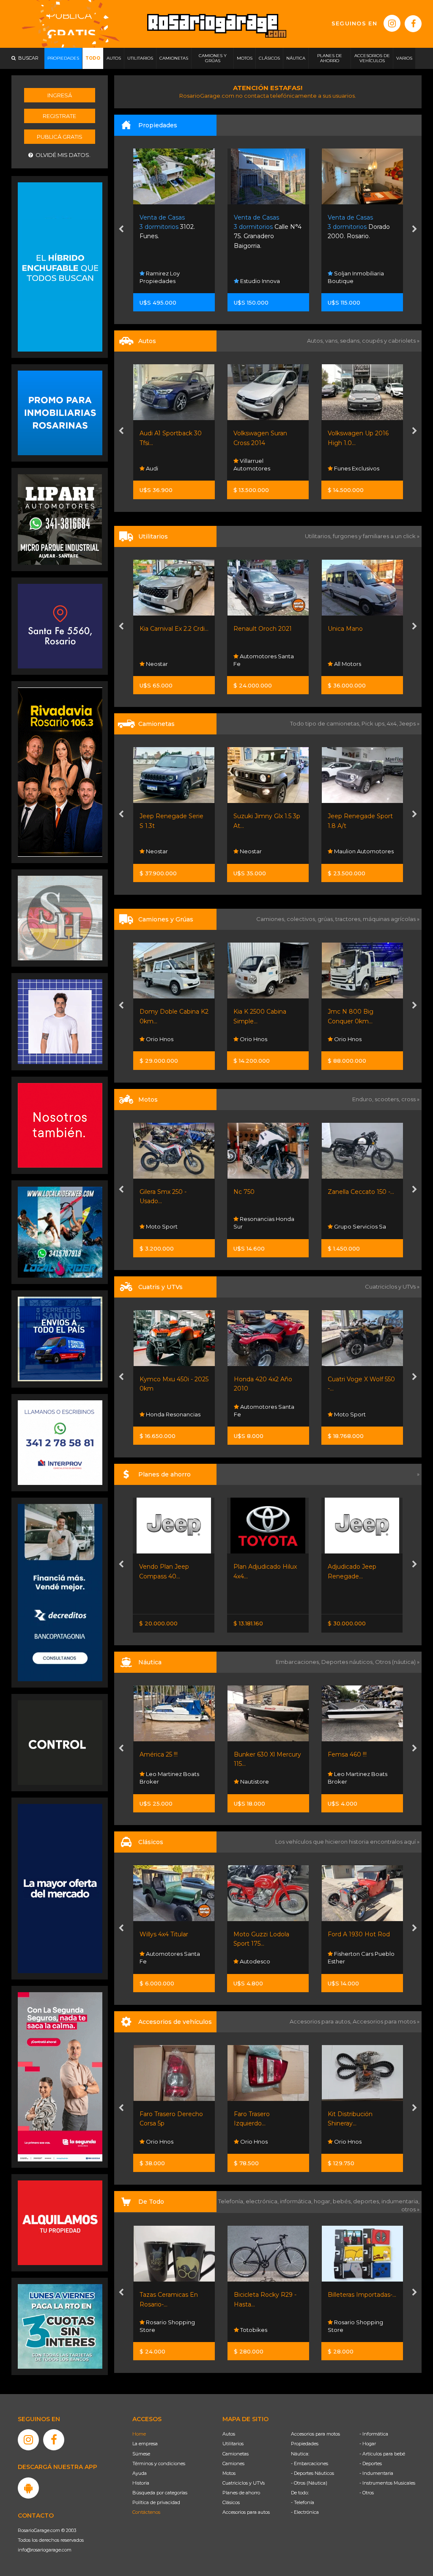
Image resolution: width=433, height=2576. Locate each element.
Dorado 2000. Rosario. (264, 227)
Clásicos (231, 2502)
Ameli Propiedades (360, 281)
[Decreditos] (60, 1592)
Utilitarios (233, 2444)
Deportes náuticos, (348, 1662)
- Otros (367, 2493)
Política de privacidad (156, 2502)
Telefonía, (232, 2201)
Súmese (141, 2454)
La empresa (145, 2444)
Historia (141, 2483)
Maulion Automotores (363, 851)
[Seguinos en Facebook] (413, 24)
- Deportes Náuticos (312, 2473)
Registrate (59, 116)
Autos (229, 2434)
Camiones (233, 2463)
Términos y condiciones (159, 2463)
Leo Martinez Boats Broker (263, 1778)
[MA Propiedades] (60, 1125)
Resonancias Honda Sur (264, 1223)
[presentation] (121, 230)
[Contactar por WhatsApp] (60, 412)
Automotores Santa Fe (169, 660)
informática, (297, 2201)
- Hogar (368, 2444)
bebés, (343, 2201)
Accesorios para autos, (321, 2021)
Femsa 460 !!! (253, 1754)
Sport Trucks (351, 664)
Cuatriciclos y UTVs (244, 2483)
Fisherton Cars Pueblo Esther (267, 1957)
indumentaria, (400, 2201)
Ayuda (140, 2473)
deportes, (367, 2201)
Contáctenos (146, 2512)
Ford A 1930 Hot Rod (264, 1934)
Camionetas (236, 2454)
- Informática (374, 2434)
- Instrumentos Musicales (387, 2483)
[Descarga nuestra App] (28, 2488)
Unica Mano (251, 629)
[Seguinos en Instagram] (392, 23)
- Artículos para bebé (382, 2454)
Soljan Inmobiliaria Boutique (262, 277)
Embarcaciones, (299, 1662)
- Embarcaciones (310, 2463)
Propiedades (305, 2444)
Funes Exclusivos (262, 468)
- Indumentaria (376, 2473)
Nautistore (160, 1781)
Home (139, 2434)
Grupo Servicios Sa (359, 1226)
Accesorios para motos (384, 2021)
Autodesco (160, 1961)
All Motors (253, 664)
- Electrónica (305, 2512)
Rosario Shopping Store (261, 2326)
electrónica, (263, 2201)
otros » (410, 2209)
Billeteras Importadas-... (268, 2295)
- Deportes (371, 2463)
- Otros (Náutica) (309, 2483)
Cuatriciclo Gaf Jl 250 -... (362, 1379)
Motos (229, 2473)
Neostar (156, 851)
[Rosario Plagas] (60, 1742)
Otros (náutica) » (397, 1662)
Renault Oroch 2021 (168, 629)
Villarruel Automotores (158, 465)
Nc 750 (244, 1192)
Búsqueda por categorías (160, 2493)
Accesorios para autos (246, 2512)
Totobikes (159, 2330)
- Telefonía (303, 2502)
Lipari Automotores (360, 468)
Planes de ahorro (241, 2493)
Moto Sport (161, 1226)
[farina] (60, 1888)
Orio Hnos (159, 1039)
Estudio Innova (165, 281)
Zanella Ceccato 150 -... (361, 1192)
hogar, (323, 2201)
